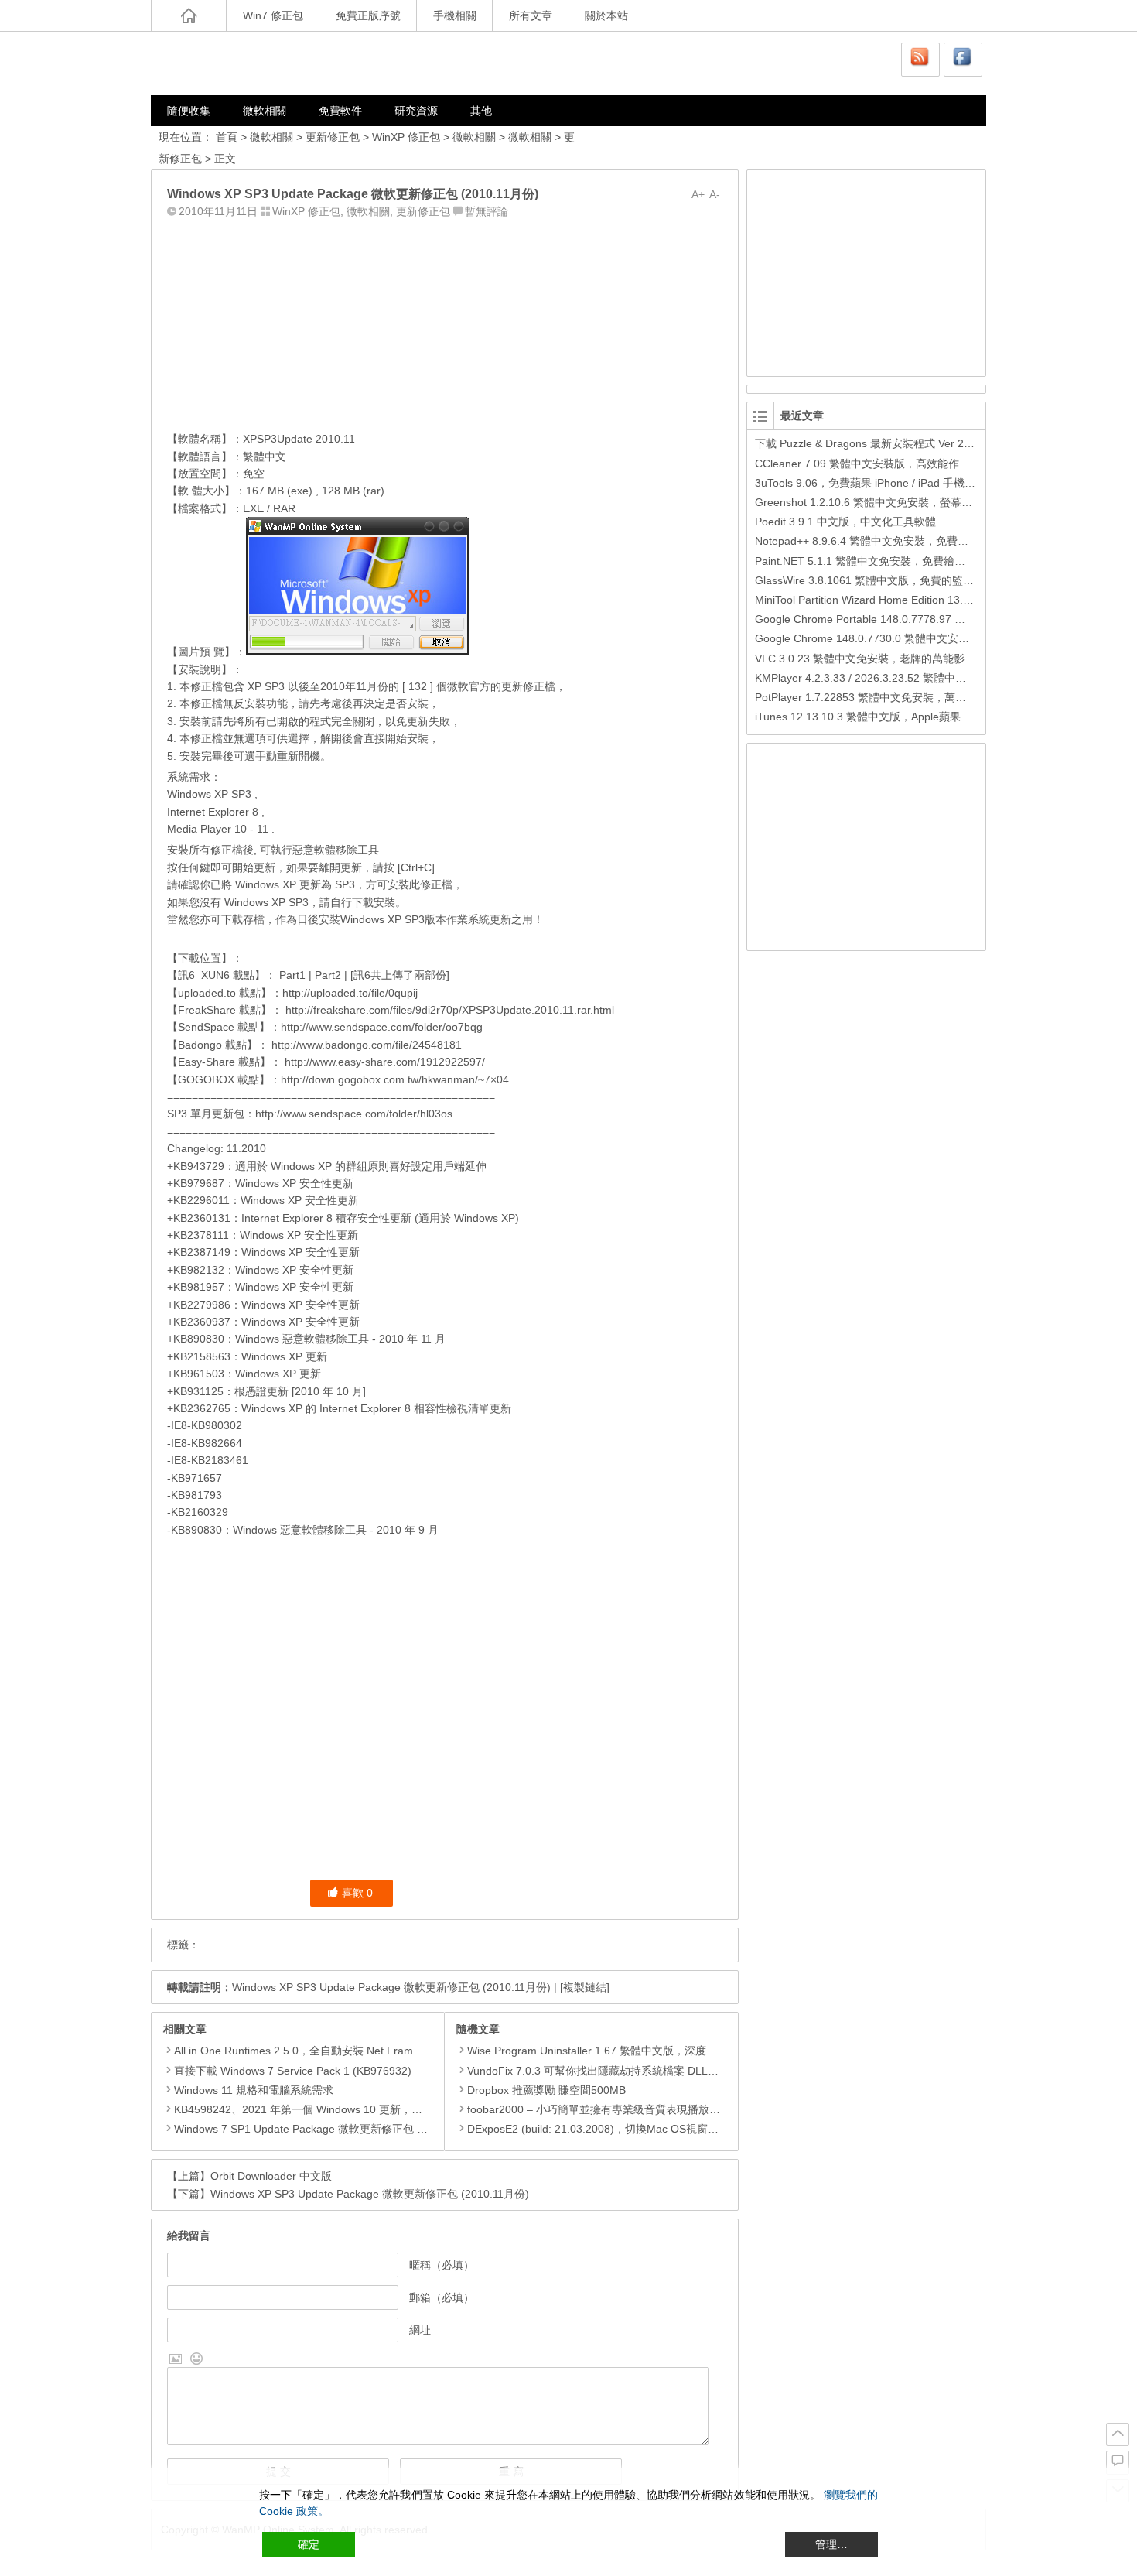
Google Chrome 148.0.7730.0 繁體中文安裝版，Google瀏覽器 (907, 638)
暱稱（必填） (442, 2265)
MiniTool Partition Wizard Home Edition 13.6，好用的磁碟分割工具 (916, 600)
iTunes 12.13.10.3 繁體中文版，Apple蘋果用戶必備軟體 (890, 717)
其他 (481, 111)
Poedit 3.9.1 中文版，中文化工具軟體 (845, 522)
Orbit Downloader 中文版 (271, 2176)
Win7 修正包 (273, 15)
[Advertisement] (445, 321)
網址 (420, 2330)
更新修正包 (333, 137)
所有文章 (531, 15)
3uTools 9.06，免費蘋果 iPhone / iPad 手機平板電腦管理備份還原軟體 (925, 483)
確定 (309, 2544)
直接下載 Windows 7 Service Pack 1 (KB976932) (293, 2071)
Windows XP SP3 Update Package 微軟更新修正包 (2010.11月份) (391, 1987)
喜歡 (357, 1893)
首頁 (227, 137)
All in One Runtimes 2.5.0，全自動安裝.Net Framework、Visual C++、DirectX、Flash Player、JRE (415, 2051)
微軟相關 (265, 111)
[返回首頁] (189, 15)
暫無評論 (487, 211)
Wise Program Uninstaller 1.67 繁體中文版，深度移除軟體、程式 (625, 2051)
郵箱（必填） (442, 2297)
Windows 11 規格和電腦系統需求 (254, 2090)
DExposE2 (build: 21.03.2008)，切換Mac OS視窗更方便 (604, 2129)
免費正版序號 (368, 15)
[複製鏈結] (585, 1987)
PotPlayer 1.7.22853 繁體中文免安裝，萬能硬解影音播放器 (898, 697)
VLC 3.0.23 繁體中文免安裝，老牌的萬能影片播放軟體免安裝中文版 (919, 659)
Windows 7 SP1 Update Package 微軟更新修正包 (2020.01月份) (330, 2129)
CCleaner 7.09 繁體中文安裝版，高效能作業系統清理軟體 (895, 464)
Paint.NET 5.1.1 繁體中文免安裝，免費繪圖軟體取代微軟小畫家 (909, 561)
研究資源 (416, 111)
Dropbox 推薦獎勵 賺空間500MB (546, 2090)
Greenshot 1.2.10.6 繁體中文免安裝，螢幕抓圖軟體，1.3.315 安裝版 (922, 502)
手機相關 (455, 15)
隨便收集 (189, 111)
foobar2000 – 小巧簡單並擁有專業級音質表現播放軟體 (599, 2109)
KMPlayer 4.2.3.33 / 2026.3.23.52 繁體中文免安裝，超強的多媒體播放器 (931, 678)
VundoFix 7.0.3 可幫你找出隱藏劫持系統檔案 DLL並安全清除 (615, 2071)
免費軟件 (340, 111)
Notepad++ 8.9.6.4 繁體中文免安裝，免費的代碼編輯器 (889, 541)
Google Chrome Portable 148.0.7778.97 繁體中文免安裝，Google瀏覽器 (932, 619)
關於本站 (606, 15)
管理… (831, 2544)
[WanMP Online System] (244, 63)
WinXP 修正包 (406, 137)
